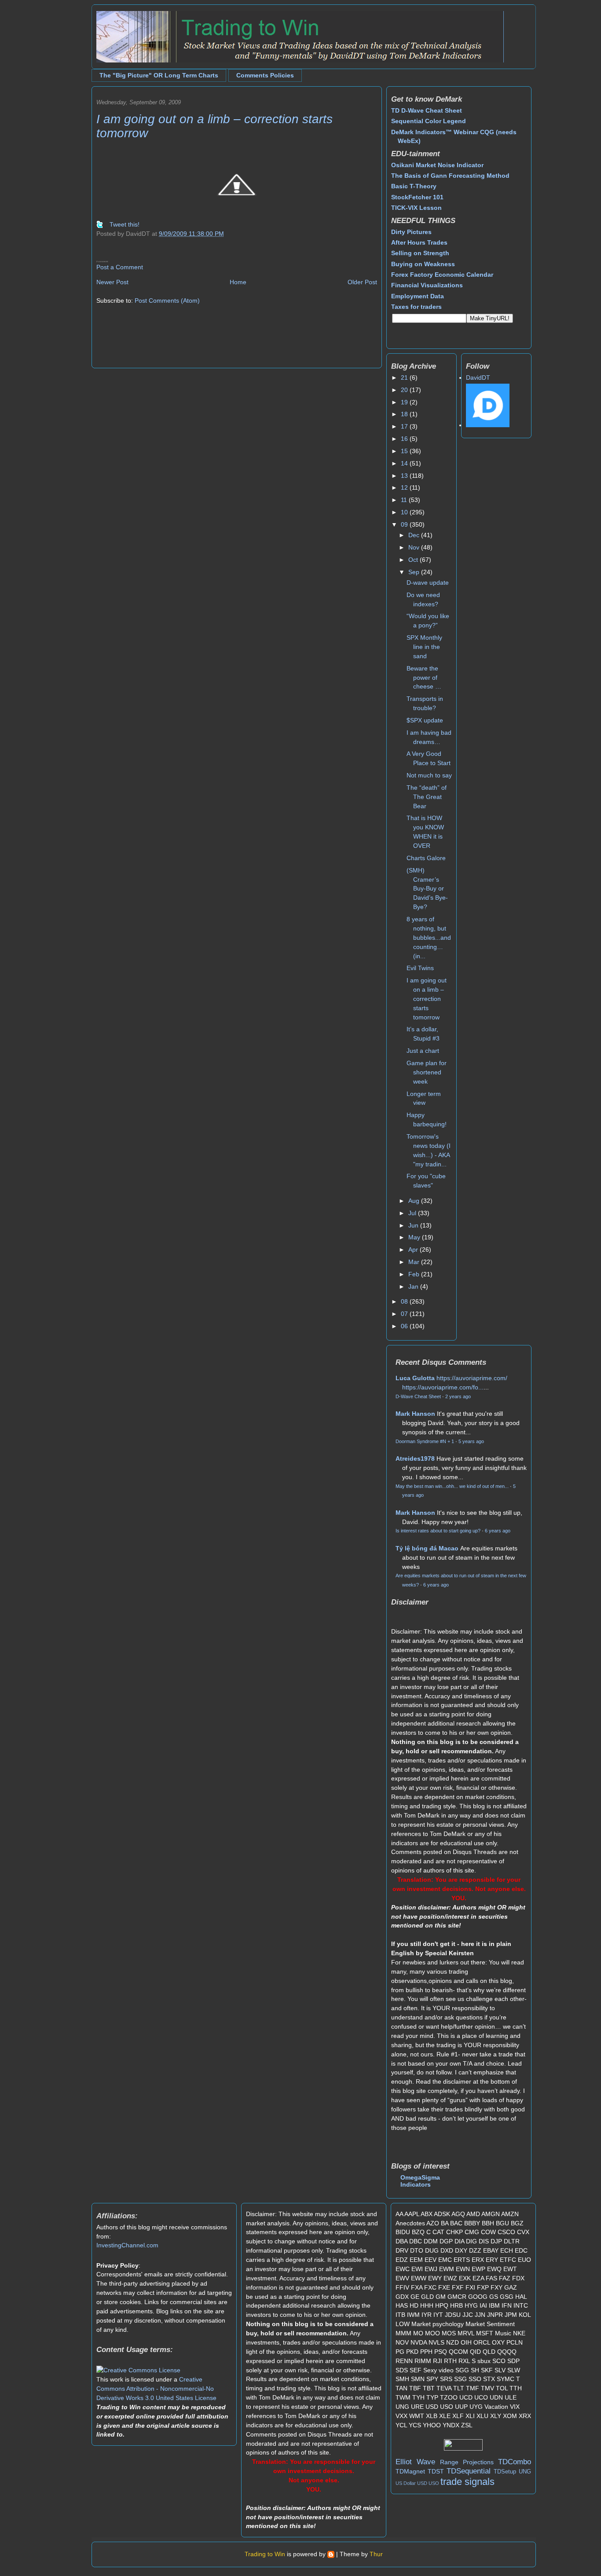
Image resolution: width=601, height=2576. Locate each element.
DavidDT (478, 377)
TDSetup (505, 2472)
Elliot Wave (415, 2462)
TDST (436, 2471)
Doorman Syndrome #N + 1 (425, 1441)
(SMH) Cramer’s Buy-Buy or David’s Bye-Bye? (427, 889)
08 (405, 1301)
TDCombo (515, 2462)
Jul (413, 1213)
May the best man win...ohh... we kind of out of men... (452, 1486)
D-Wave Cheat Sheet (418, 1396)
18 (405, 414)
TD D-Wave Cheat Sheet (427, 110)
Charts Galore (426, 858)
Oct (414, 560)
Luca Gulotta (415, 1378)
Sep (415, 572)
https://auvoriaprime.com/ (472, 1378)
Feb (415, 1274)
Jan (414, 1286)
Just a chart (423, 1051)
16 (405, 439)
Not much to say (429, 775)
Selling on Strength (420, 253)
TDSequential (469, 2471)
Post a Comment (120, 267)
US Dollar (406, 2483)
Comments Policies (265, 75)
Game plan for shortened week (427, 1072)
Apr (414, 1250)
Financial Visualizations (427, 285)
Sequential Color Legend (429, 121)
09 (405, 524)
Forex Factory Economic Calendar (442, 275)
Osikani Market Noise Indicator (437, 165)
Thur (376, 2554)
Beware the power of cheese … (424, 678)
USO (434, 2483)
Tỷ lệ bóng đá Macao (427, 1548)
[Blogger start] (331, 2554)
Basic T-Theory (414, 186)
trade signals (467, 2482)
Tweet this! (125, 224)
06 (405, 1326)
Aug (415, 1201)
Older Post (362, 282)
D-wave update (428, 583)
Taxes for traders (416, 307)
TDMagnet (410, 2471)
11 (405, 500)
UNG (525, 2472)
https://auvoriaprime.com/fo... (443, 1387)
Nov (415, 547)
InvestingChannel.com (127, 2245)
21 (405, 377)
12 (405, 487)
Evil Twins (420, 968)
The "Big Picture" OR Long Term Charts (159, 75)
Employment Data (418, 296)
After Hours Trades (419, 242)
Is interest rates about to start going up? (438, 1531)
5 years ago (471, 1441)
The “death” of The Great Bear (427, 797)
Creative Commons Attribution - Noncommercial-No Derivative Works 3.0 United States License (156, 2389)
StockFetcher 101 (417, 197)
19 (405, 402)
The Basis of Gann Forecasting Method (450, 176)
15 (405, 451)
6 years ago (498, 1531)
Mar (415, 1262)
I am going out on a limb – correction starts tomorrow (427, 999)
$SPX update (425, 720)
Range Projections (467, 2462)
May (415, 1237)
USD (422, 2483)
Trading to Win (265, 2554)
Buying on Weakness (423, 264)
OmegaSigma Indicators (420, 2181)
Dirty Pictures (411, 232)
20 (405, 390)
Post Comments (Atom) (167, 300)
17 (405, 426)
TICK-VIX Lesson (416, 208)
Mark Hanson (415, 1414)
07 (405, 1314)
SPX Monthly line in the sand (424, 647)
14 (405, 463)
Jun (414, 1225)
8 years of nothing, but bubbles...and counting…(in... (429, 938)
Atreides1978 (415, 1458)
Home (238, 282)
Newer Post (112, 282)
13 (405, 476)
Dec (415, 535)
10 (405, 512)
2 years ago (458, 1396)
